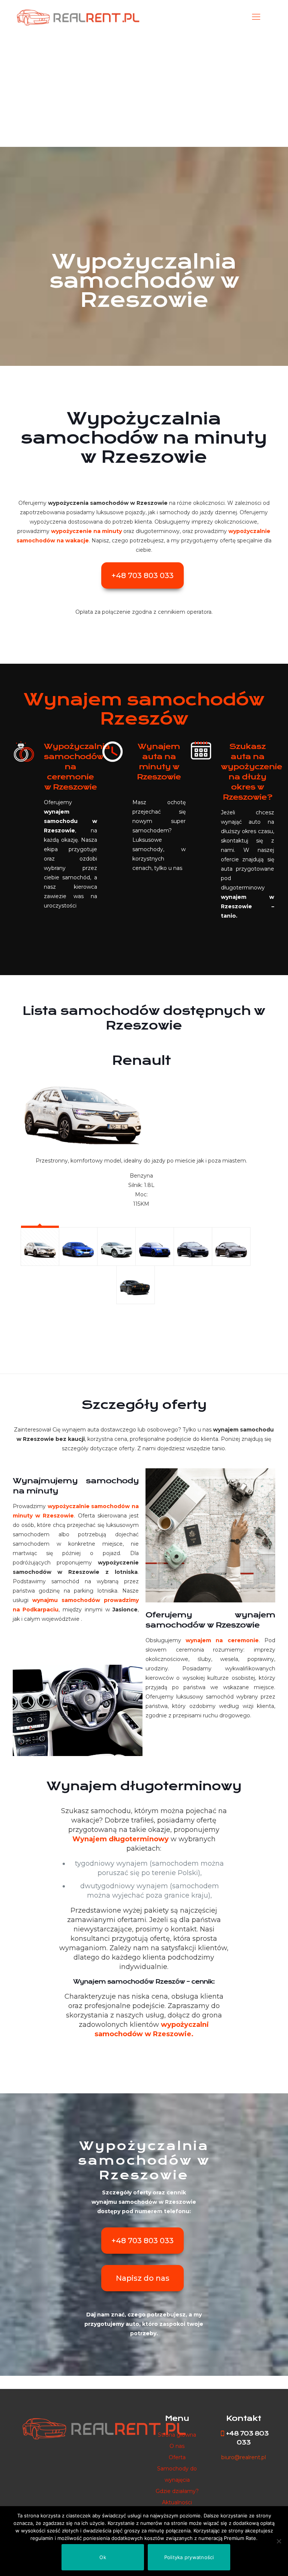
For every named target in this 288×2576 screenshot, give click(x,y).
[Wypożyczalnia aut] (77, 17)
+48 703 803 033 (142, 575)
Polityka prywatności (189, 2557)
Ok (103, 2557)
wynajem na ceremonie (222, 1640)
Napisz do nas (143, 2278)
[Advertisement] (144, 90)
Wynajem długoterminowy (121, 1839)
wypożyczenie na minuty (86, 531)
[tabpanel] (136, 1127)
